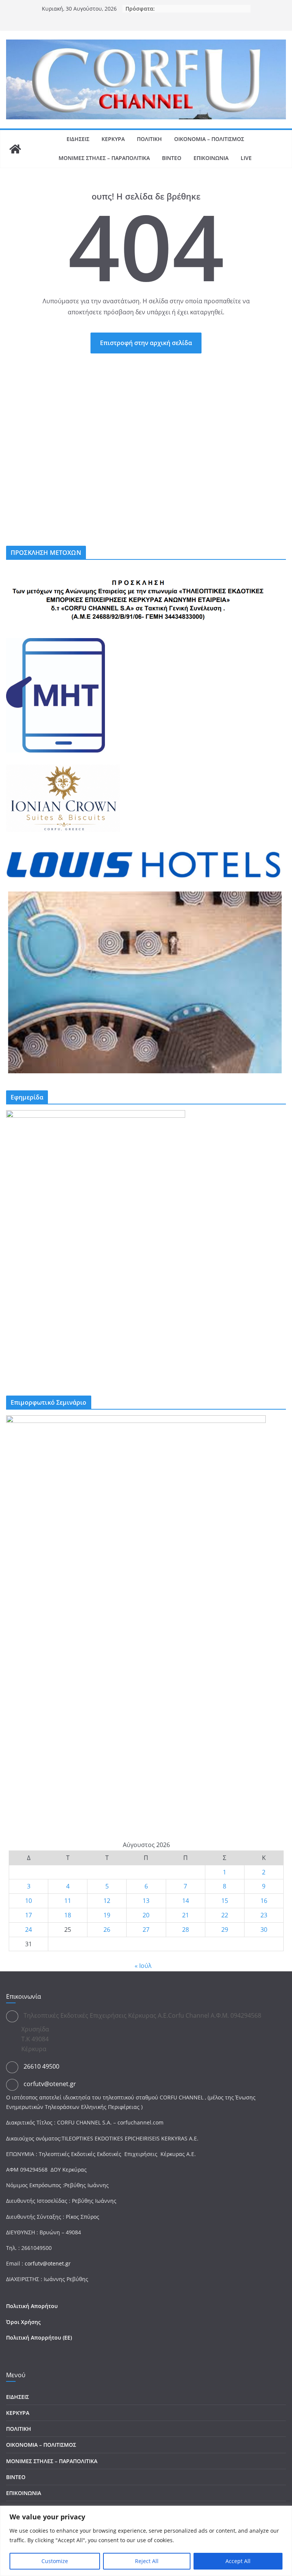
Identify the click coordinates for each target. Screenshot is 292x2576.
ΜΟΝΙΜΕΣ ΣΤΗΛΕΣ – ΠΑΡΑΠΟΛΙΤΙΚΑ (104, 158)
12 (107, 1901)
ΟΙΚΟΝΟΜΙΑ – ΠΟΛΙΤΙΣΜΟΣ (209, 139)
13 (146, 1901)
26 (107, 1930)
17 (29, 1915)
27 (146, 1930)
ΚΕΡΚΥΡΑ (113, 139)
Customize (55, 2561)
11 (68, 1901)
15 (225, 1901)
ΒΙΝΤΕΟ (172, 158)
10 (29, 1901)
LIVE (246, 158)
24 (29, 1930)
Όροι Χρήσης (23, 2322)
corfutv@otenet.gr (50, 2084)
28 (186, 1930)
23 (264, 1915)
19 (107, 1915)
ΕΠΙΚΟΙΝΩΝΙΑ (211, 158)
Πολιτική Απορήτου (32, 2306)
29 (225, 1930)
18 (68, 1915)
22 (225, 1915)
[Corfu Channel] (15, 149)
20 (146, 1915)
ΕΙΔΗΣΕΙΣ (78, 139)
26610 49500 (41, 2066)
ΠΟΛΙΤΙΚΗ (149, 139)
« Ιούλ (143, 1966)
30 (264, 1930)
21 (186, 1915)
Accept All (238, 2561)
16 (264, 1901)
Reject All (147, 2561)
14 (186, 1901)
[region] (146, 2541)
